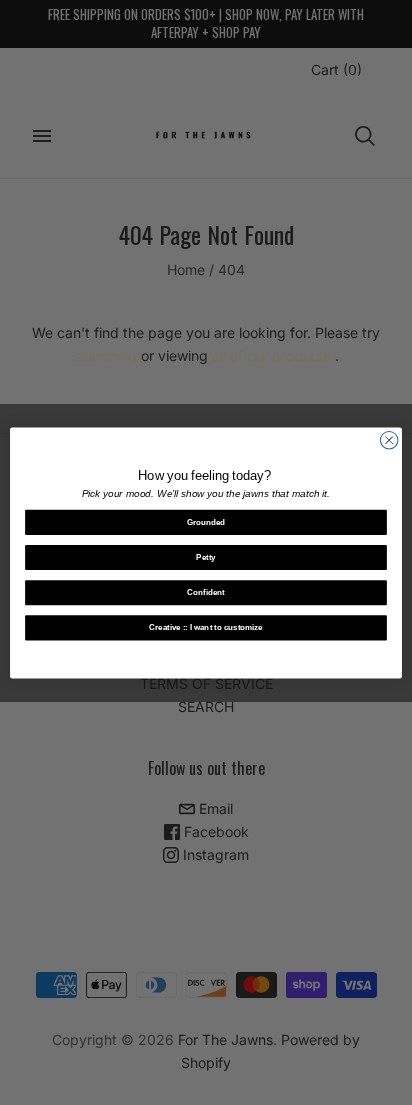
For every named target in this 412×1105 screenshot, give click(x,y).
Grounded (206, 521)
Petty (206, 557)
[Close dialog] (389, 440)
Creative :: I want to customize (206, 627)
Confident (206, 592)
